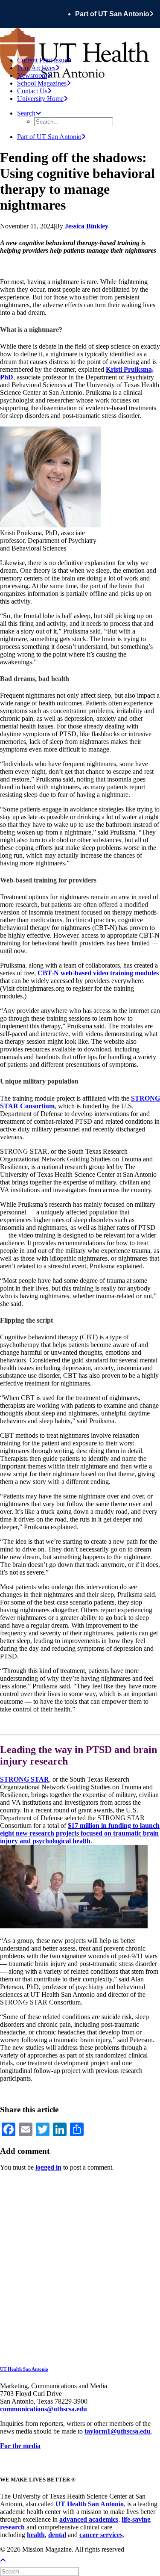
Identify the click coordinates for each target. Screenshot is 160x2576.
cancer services (101, 2535)
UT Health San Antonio (24, 2369)
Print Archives (36, 68)
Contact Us (32, 91)
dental (57, 2535)
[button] (29, 113)
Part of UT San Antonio (112, 14)
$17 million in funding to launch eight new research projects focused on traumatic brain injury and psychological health (80, 1833)
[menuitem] (118, 14)
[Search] (40, 2571)
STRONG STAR (25, 1779)
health (36, 2535)
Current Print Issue (42, 60)
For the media (20, 2446)
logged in (48, 2167)
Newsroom (32, 76)
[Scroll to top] (9, 2560)
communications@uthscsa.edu (44, 2409)
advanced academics (89, 2519)
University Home (40, 99)
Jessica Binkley (87, 226)
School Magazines (42, 83)
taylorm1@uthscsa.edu (118, 2431)
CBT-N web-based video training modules (98, 973)
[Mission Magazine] (80, 39)
